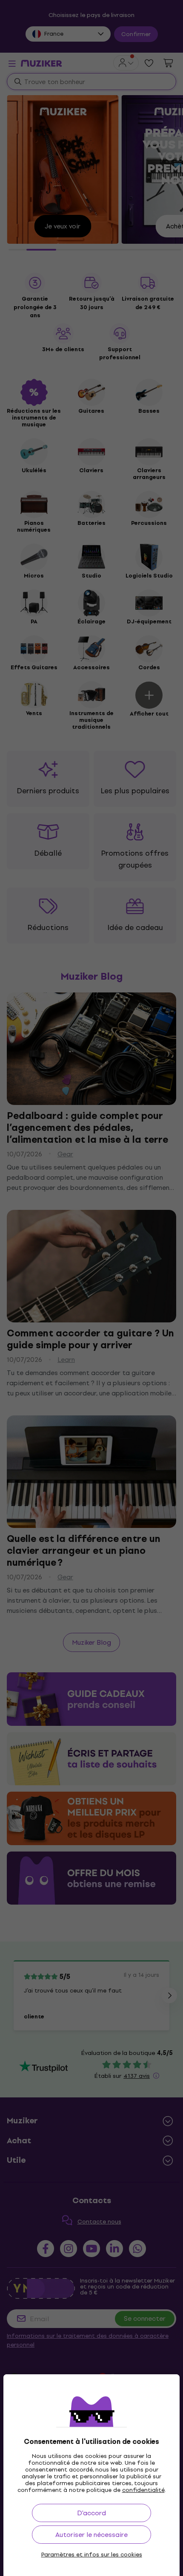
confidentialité (143, 2490)
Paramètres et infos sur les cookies (92, 2555)
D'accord (91, 2513)
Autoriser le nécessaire (91, 2535)
